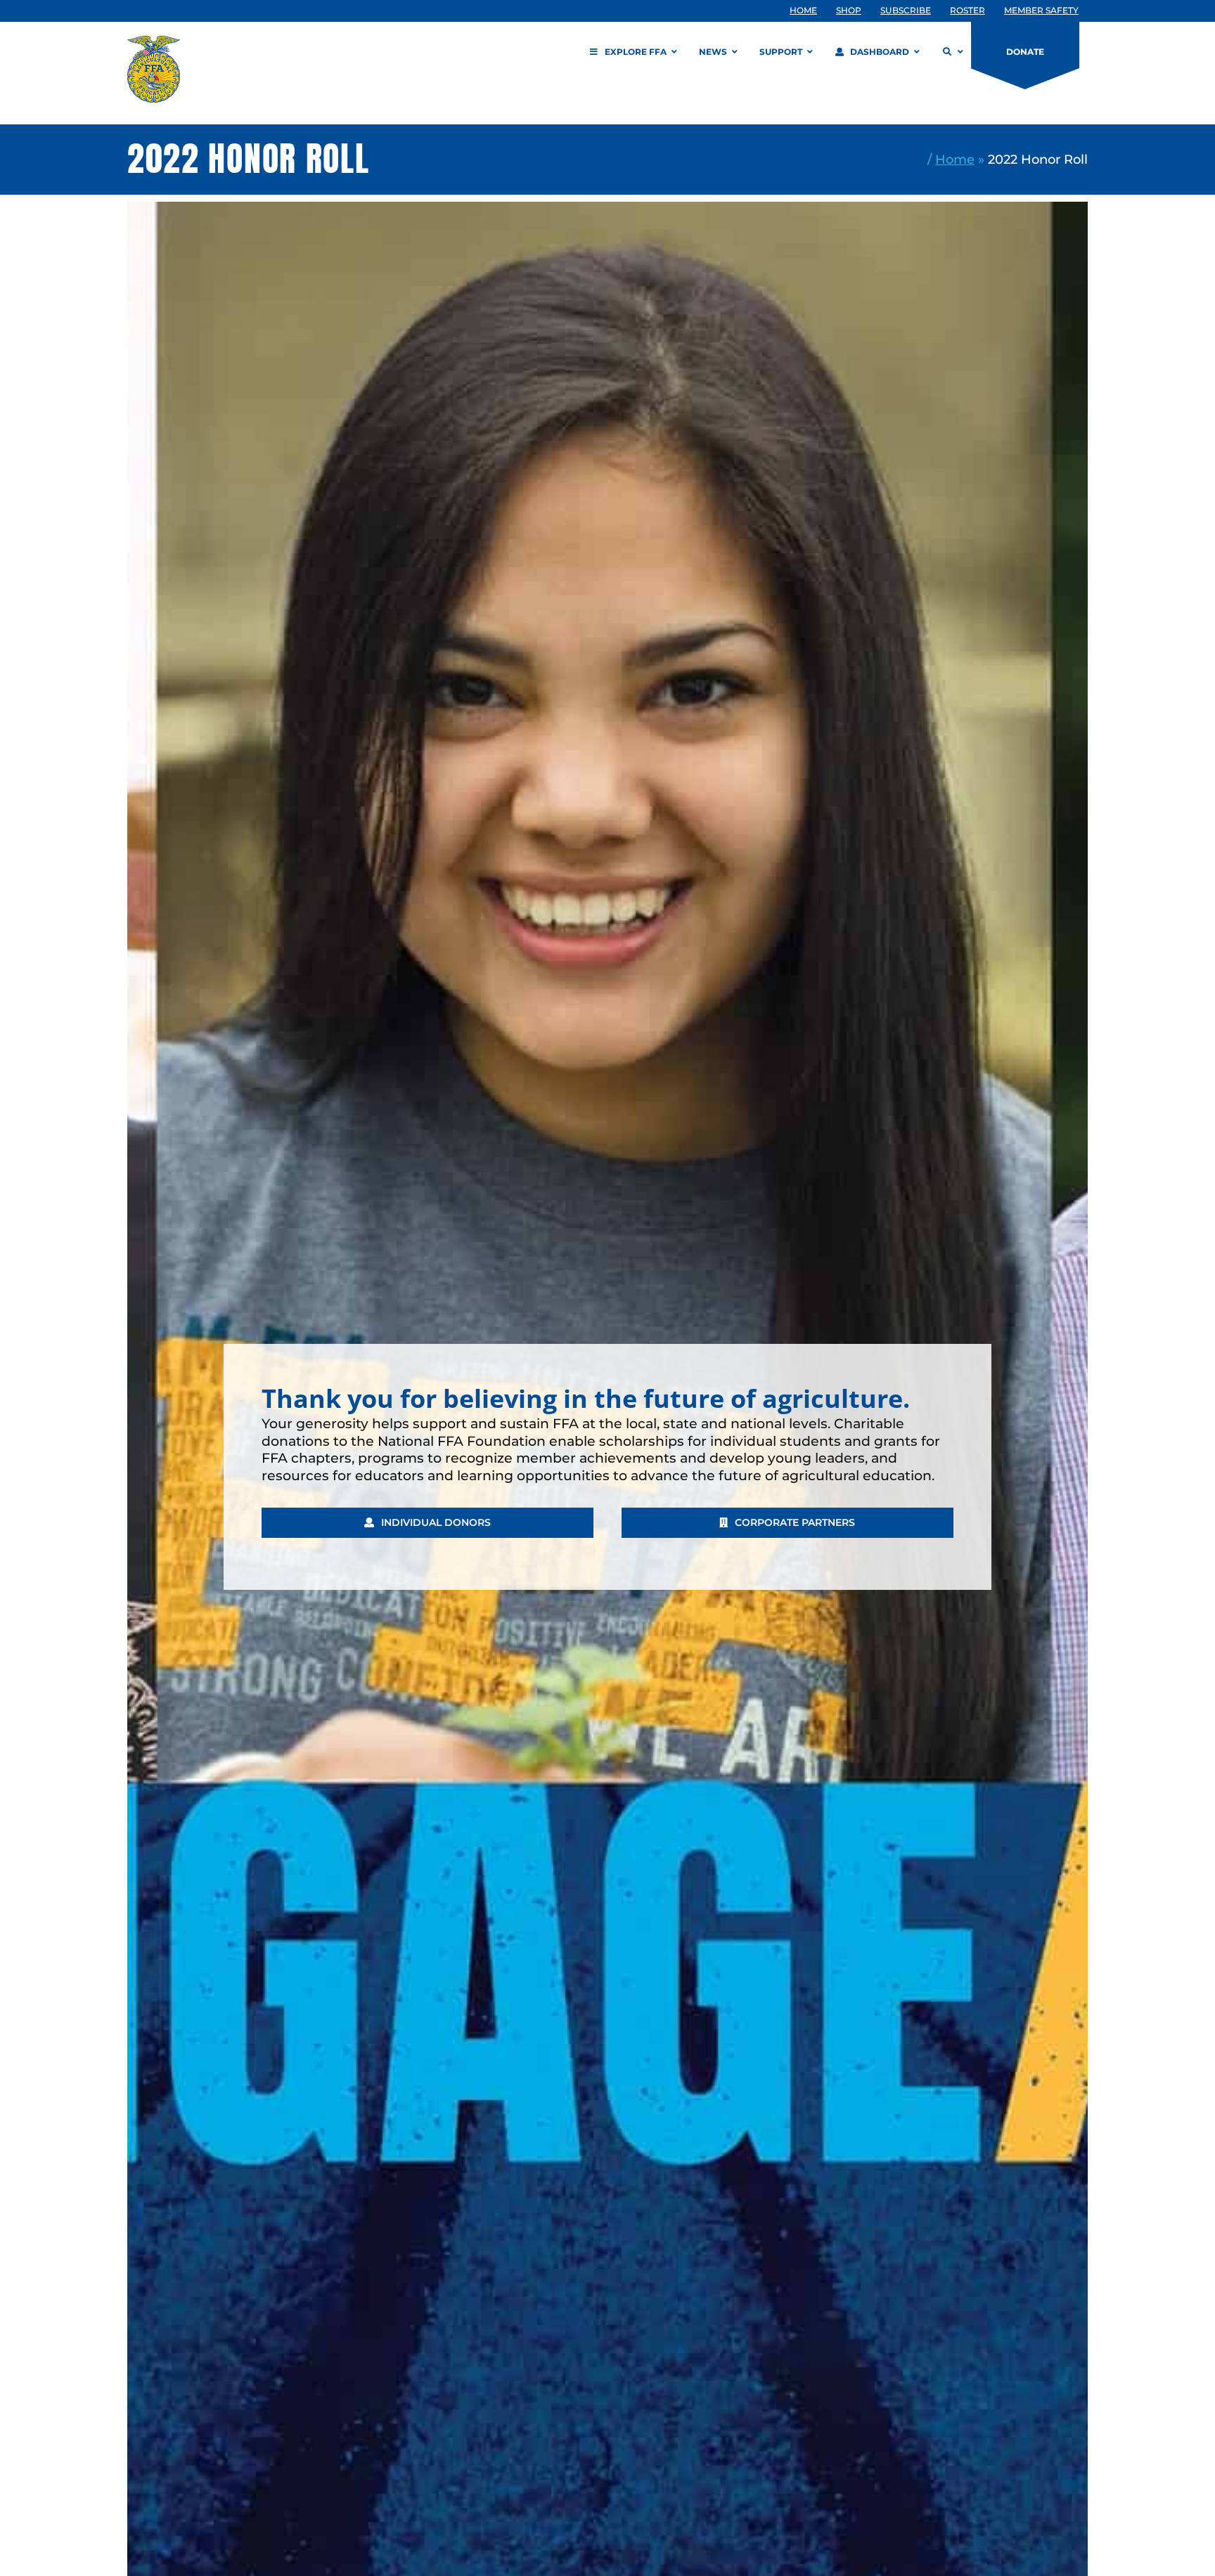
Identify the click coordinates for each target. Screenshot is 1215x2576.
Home (955, 159)
